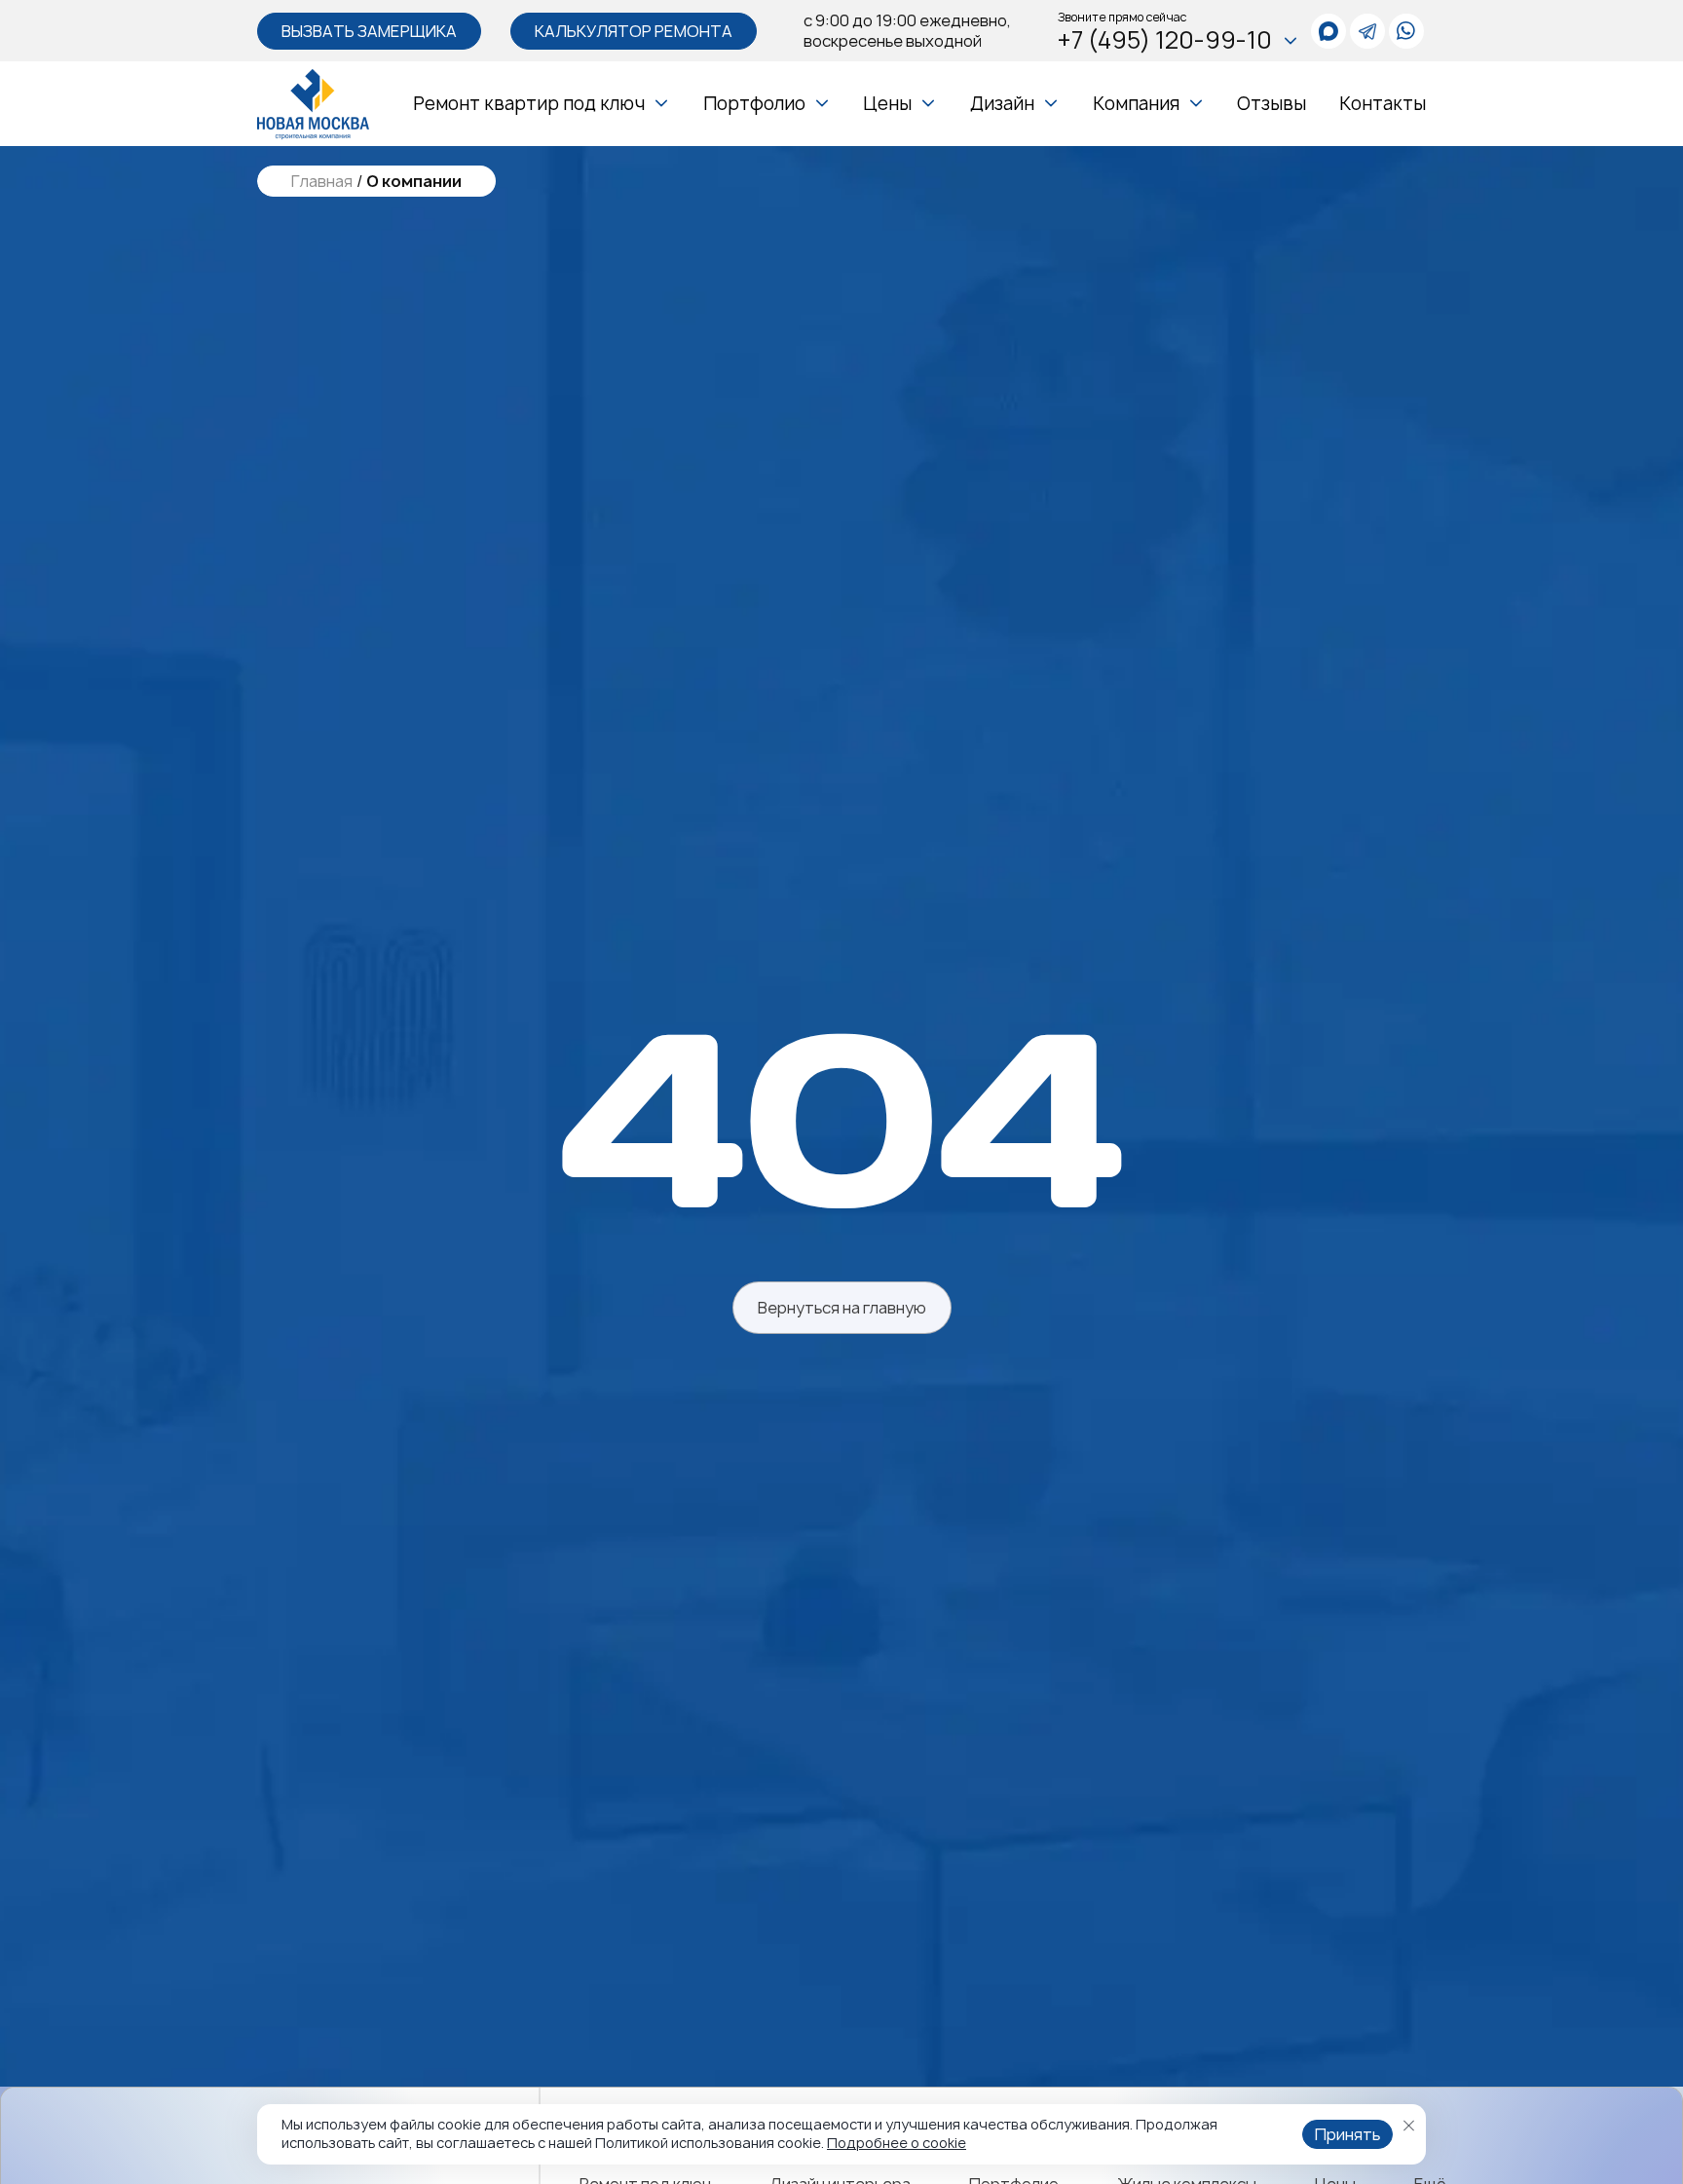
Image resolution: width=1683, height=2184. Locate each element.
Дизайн (1002, 104)
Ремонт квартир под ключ (529, 104)
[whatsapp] (1328, 31)
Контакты (1383, 104)
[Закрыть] (1409, 2126)
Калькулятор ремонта (634, 31)
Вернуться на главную (842, 1308)
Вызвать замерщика (369, 31)
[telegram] (1367, 31)
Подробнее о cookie (897, 2143)
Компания (1136, 104)
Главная (322, 182)
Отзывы (1272, 104)
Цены (887, 104)
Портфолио (754, 104)
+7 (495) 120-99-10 (1165, 40)
